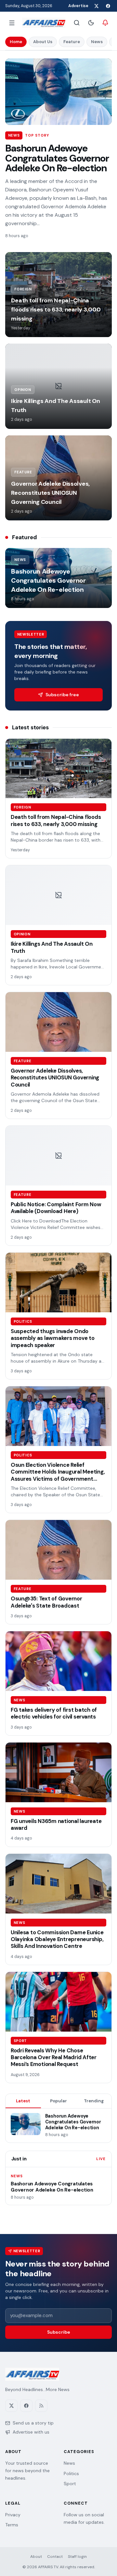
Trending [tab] (94, 2101)
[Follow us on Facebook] (108, 6)
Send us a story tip (33, 2423)
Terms (12, 2525)
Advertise (78, 6)
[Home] (44, 23)
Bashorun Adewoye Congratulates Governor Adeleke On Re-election (57, 158)
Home (16, 42)
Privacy (13, 2515)
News (97, 42)
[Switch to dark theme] (91, 23)
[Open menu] (12, 23)
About (36, 2557)
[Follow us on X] (96, 6)
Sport (70, 2484)
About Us (43, 42)
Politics (71, 2473)
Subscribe (59, 2332)
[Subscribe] (105, 23)
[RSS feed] (41, 2406)
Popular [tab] (58, 2101)
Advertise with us (31, 2432)
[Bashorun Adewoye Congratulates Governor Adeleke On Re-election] (58, 92)
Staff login (77, 2557)
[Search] (77, 23)
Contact (55, 2557)
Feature (72, 42)
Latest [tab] (23, 2101)
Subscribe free (62, 695)
